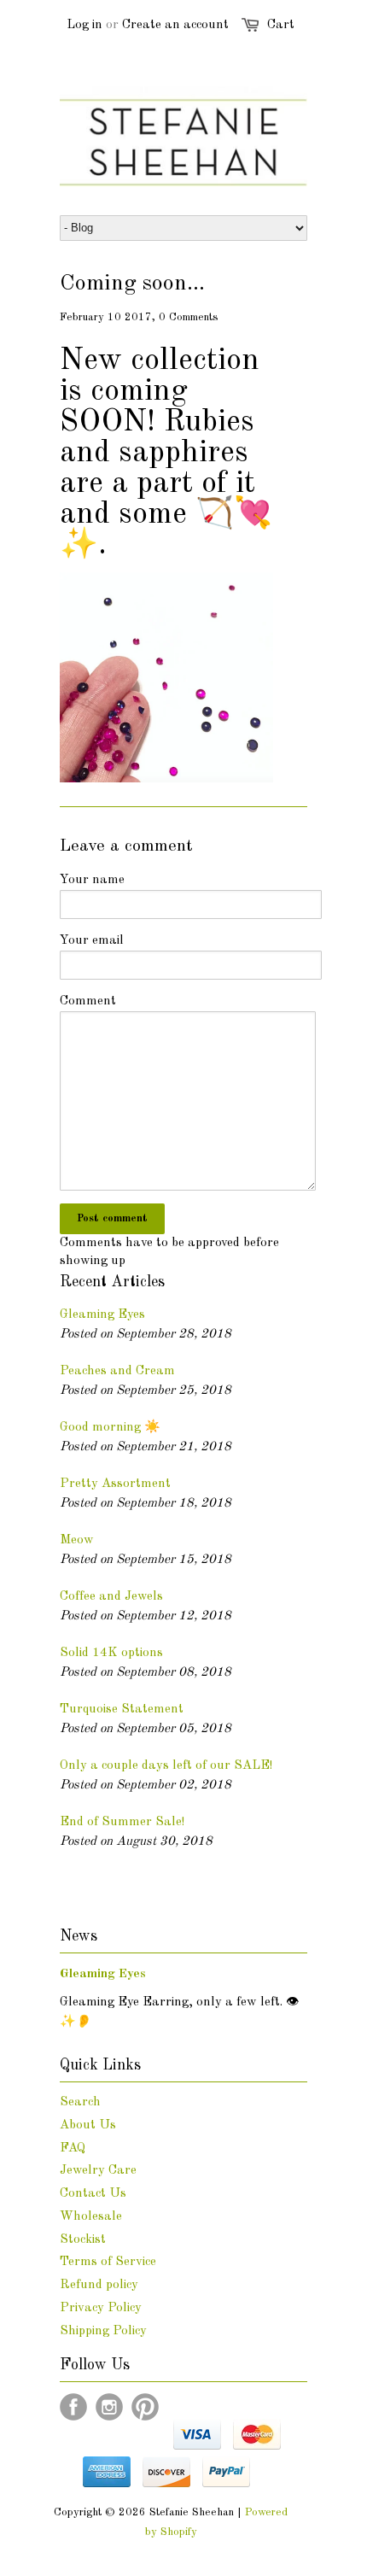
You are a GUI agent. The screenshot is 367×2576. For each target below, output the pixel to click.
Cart (281, 25)
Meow (77, 1540)
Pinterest (145, 2407)
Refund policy (99, 2285)
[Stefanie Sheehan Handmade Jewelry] (166, 779)
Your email (92, 941)
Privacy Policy (101, 2308)
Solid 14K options (111, 1653)
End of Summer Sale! (122, 1822)
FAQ (73, 2149)
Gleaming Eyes (102, 1315)
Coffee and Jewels (111, 1597)
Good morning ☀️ (110, 1428)
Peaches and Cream (117, 1371)
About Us (88, 2125)
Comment (88, 1001)
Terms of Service (108, 2262)
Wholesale (91, 2217)
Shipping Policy (103, 2331)
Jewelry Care (98, 2171)
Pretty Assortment (115, 1484)
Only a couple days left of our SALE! (166, 1766)
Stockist (83, 2240)
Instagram (109, 2407)
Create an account (175, 25)
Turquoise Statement (122, 1710)
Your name (92, 880)
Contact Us (93, 2194)
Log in (84, 25)
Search (80, 2102)
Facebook (73, 2407)
